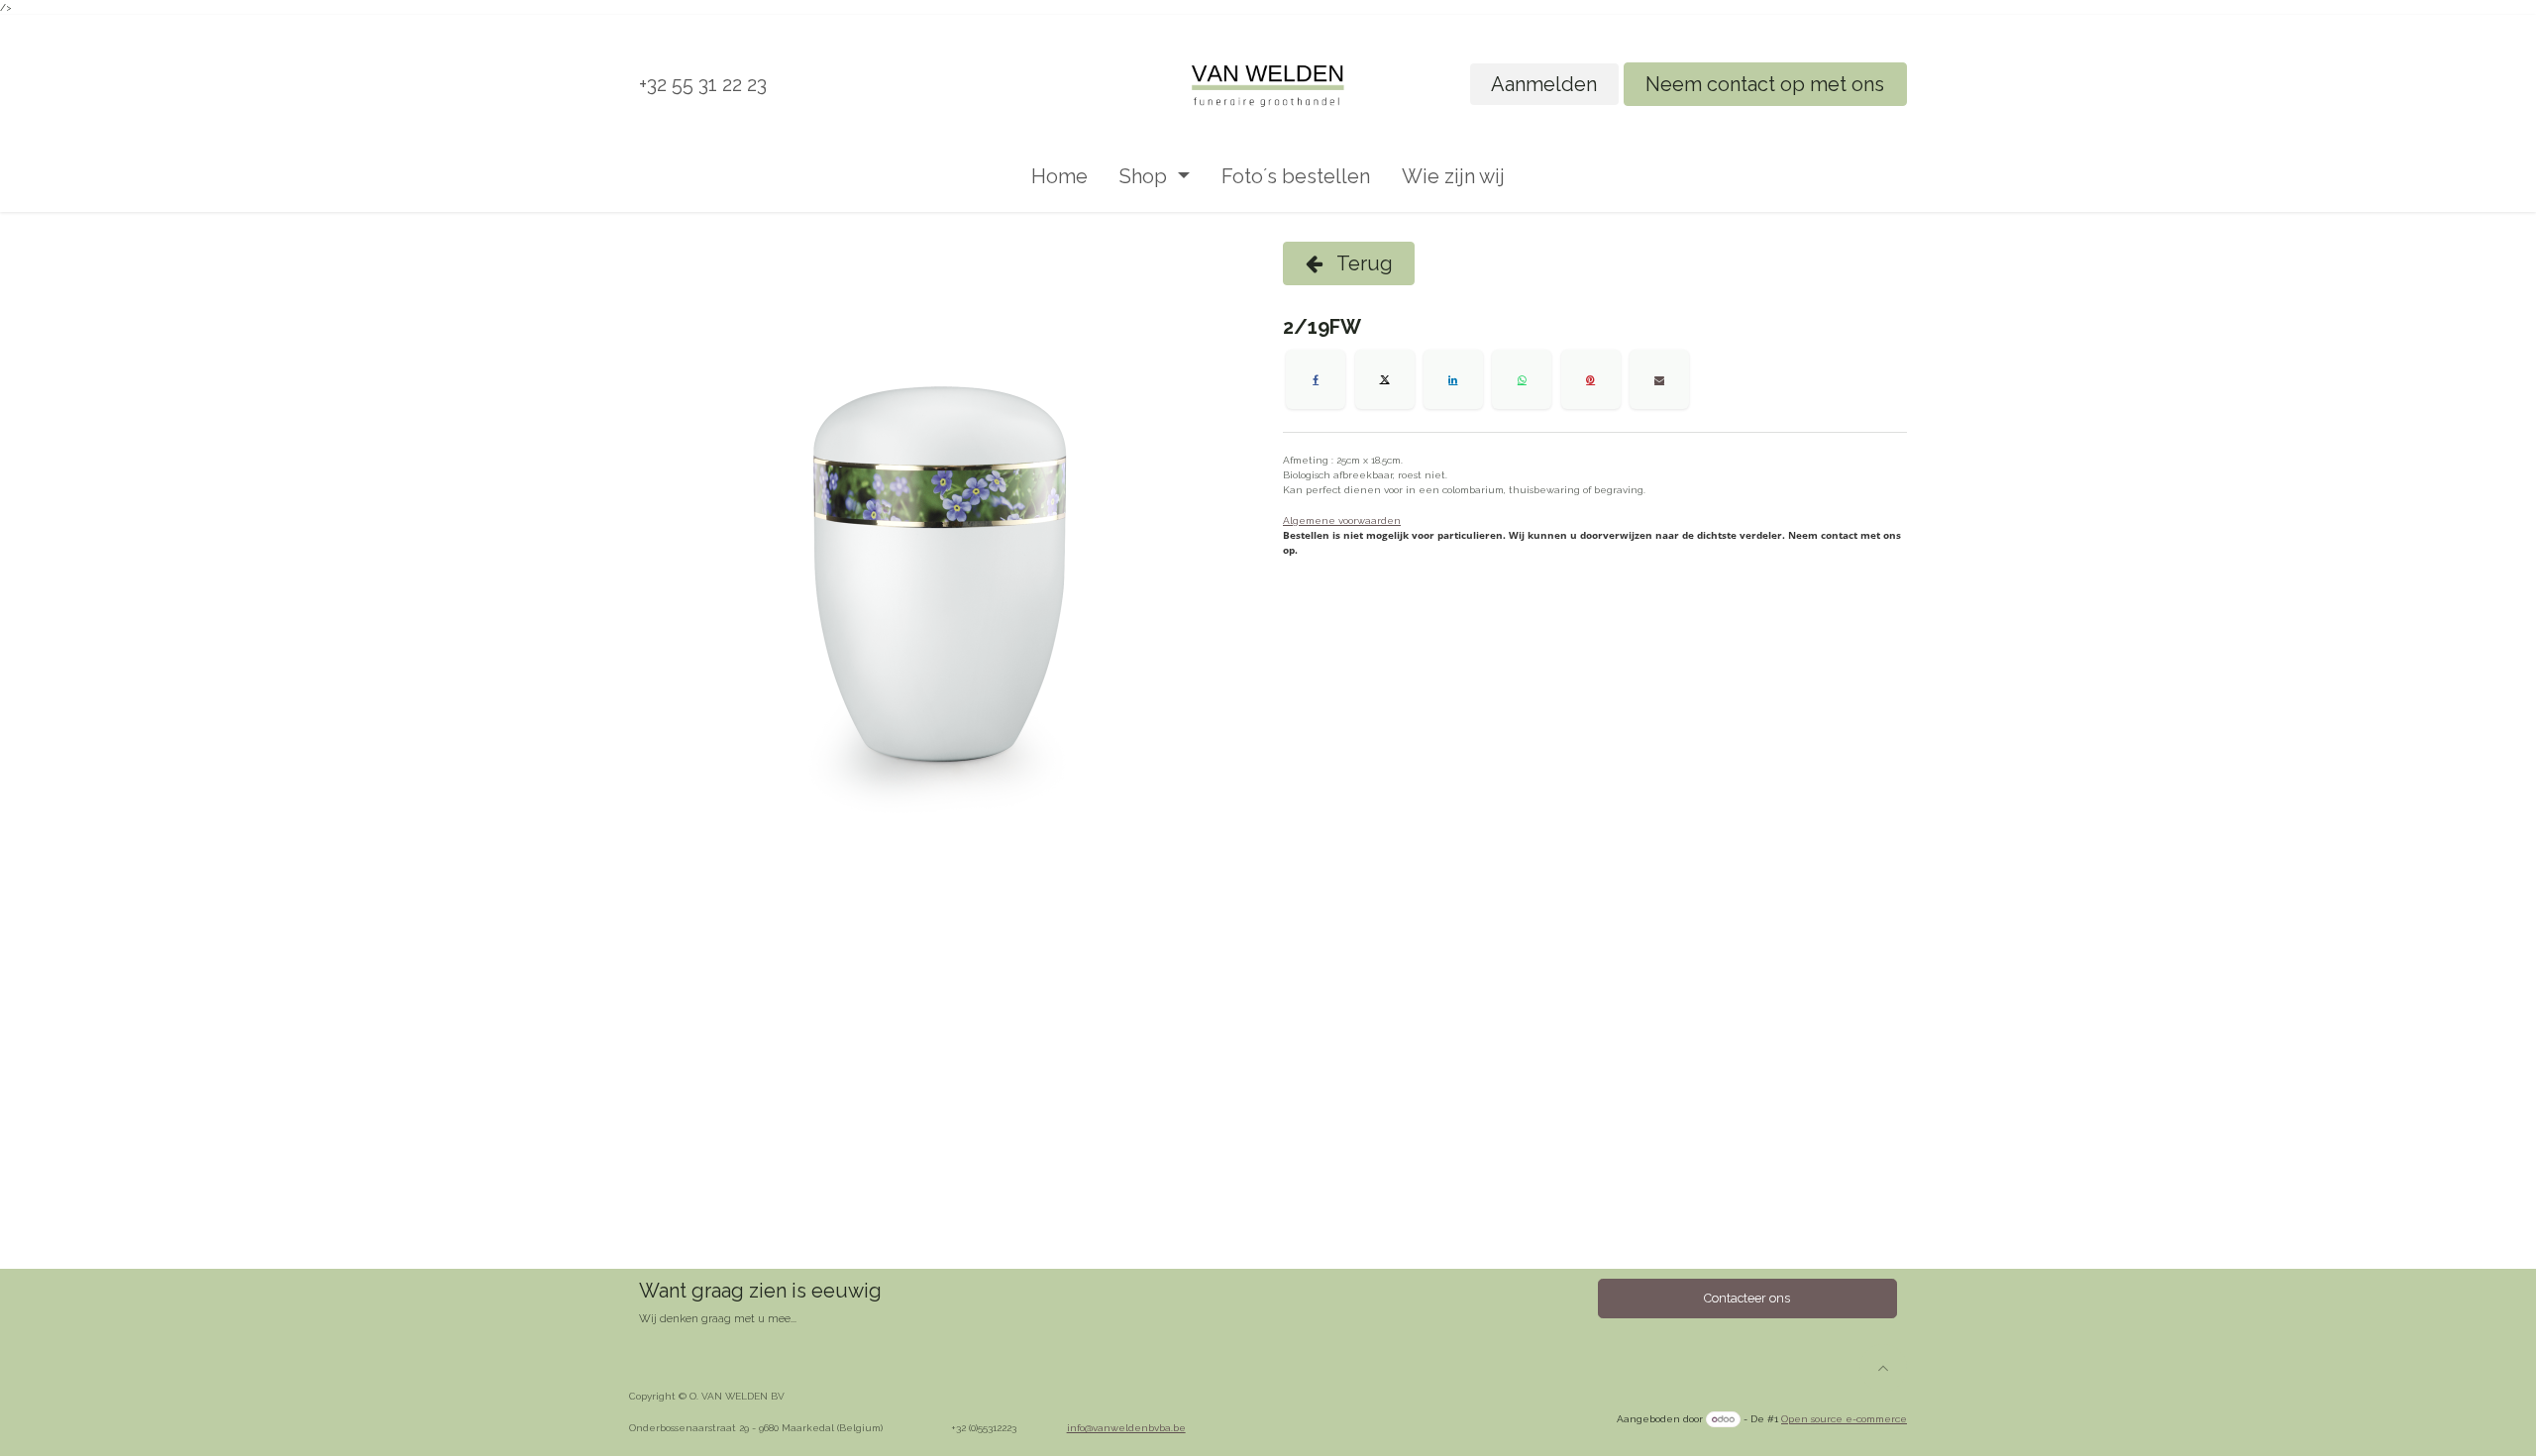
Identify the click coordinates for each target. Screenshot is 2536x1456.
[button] (1883, 1368)
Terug (1363, 263)
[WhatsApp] (1522, 379)
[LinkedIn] (1453, 379)
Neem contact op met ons (1765, 84)
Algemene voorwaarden (1342, 520)
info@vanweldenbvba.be (1126, 1428)
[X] (1385, 379)
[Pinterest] (1591, 379)
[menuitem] (1059, 176)
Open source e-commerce (1844, 1419)
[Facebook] (1316, 379)
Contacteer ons (1747, 1298)
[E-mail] (1659, 379)
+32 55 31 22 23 (703, 84)
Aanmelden (1544, 84)
